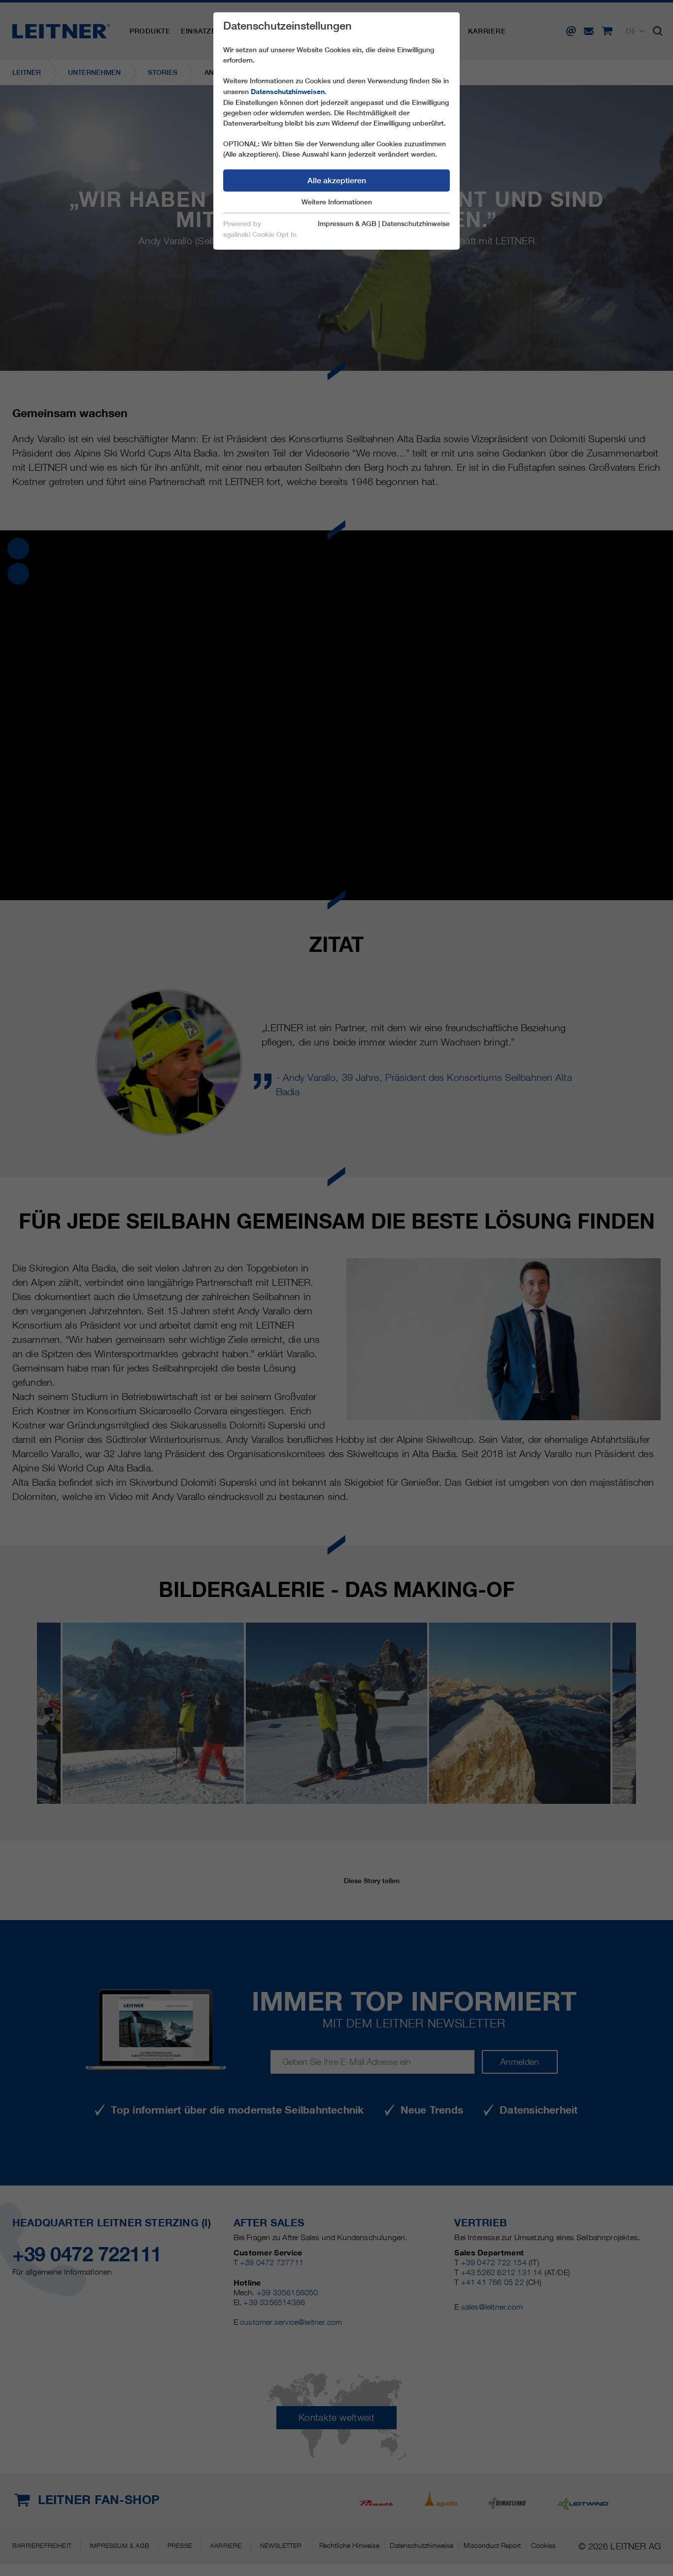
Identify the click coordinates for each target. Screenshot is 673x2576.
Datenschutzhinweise (416, 224)
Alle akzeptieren (337, 180)
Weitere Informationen (337, 202)
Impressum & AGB (347, 224)
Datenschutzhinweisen (288, 92)
